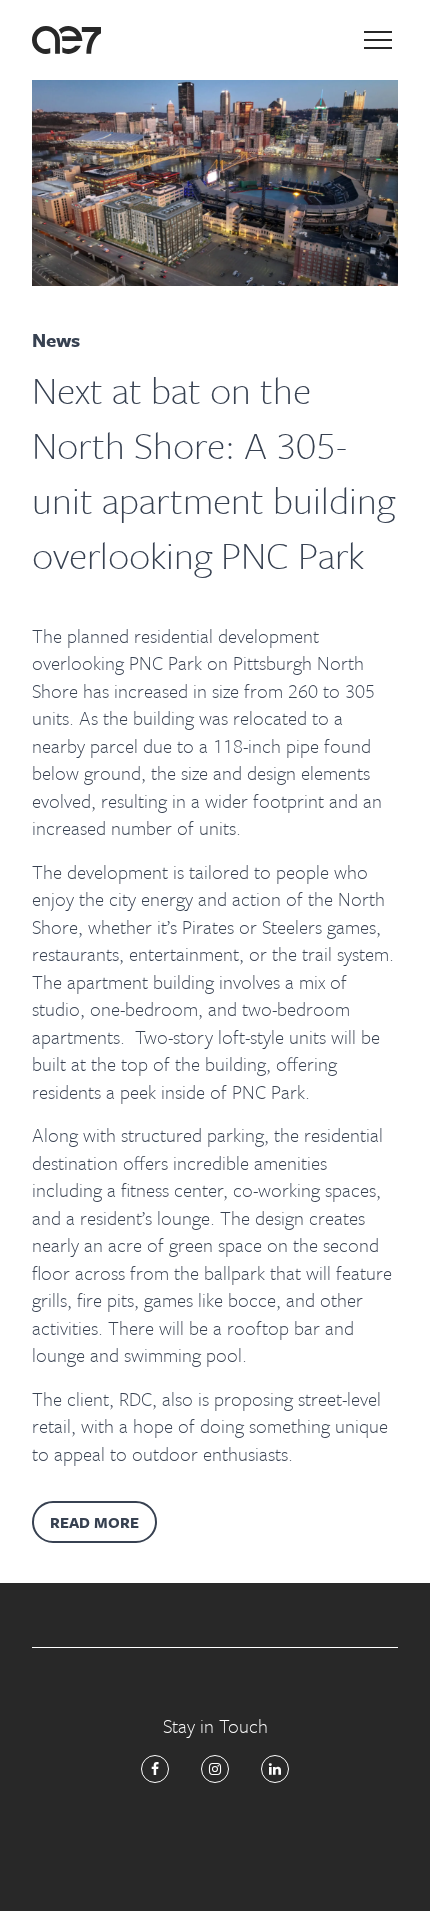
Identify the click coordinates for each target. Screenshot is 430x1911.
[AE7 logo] (66, 40)
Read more (94, 1522)
